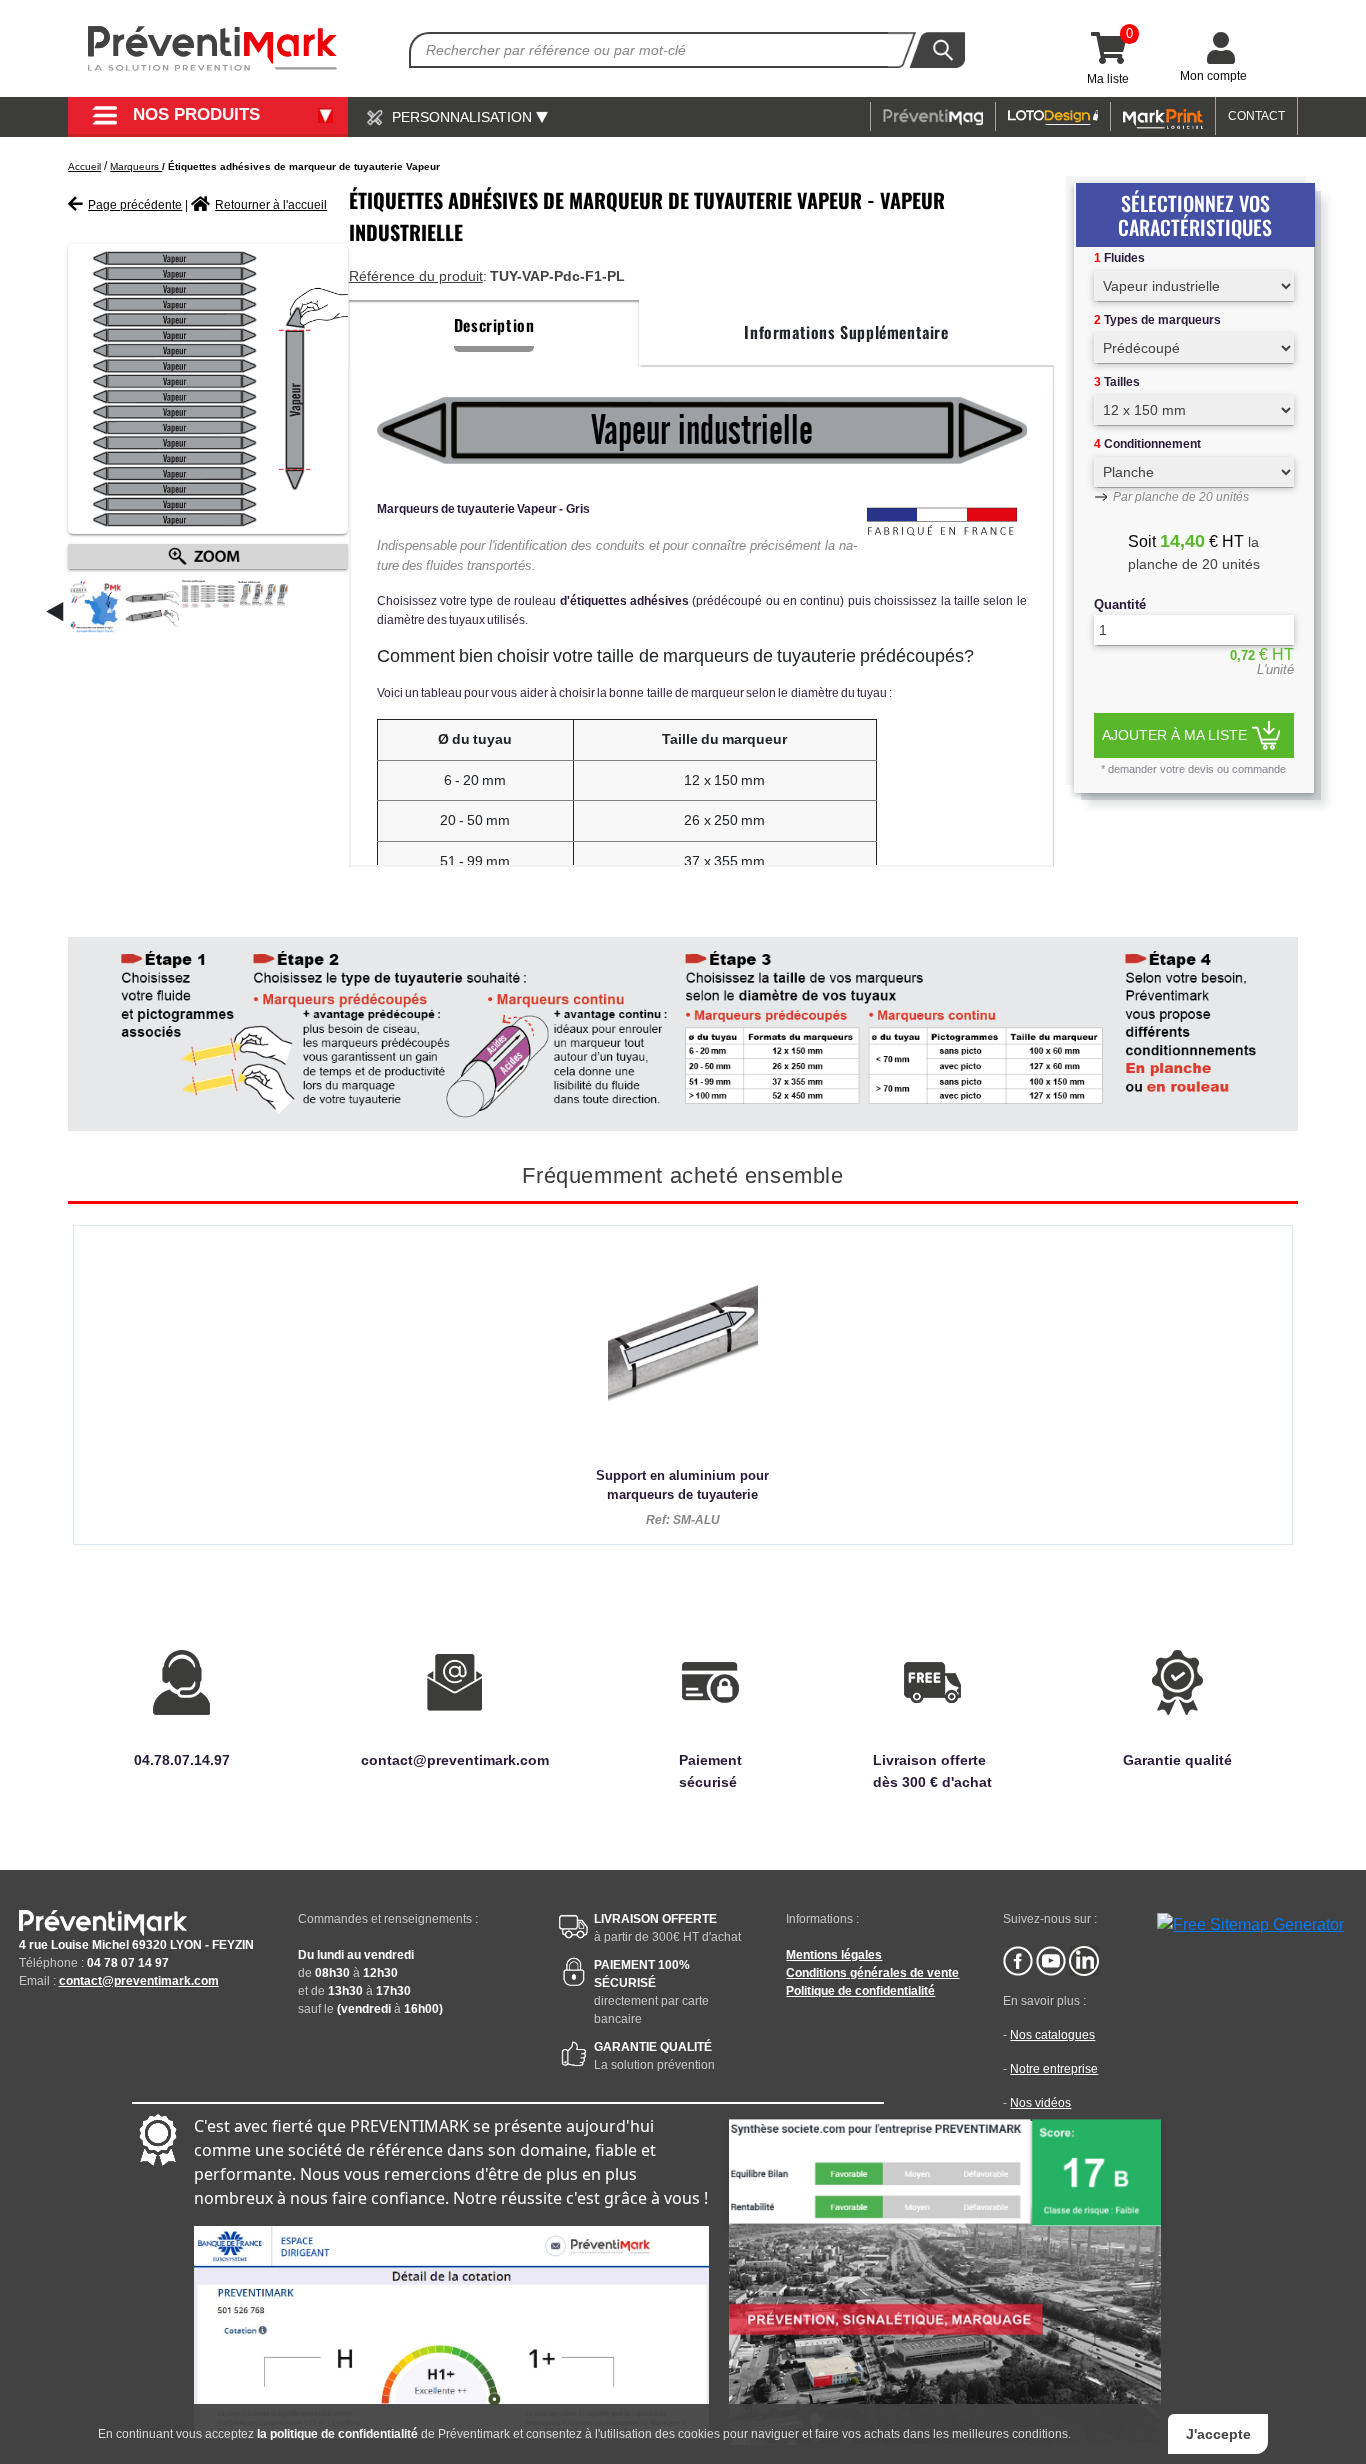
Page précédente (135, 205)
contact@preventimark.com (139, 1981)
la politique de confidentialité (337, 2434)
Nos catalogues (1052, 2035)
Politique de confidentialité (860, 1991)
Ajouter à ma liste (1174, 735)
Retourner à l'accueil (271, 205)
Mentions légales (834, 1955)
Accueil (84, 166)
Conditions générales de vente (872, 1973)
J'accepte (1218, 2434)
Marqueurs (136, 166)
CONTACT (1256, 116)
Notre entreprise (1054, 2069)
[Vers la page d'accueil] (213, 48)
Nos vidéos (1040, 2103)
